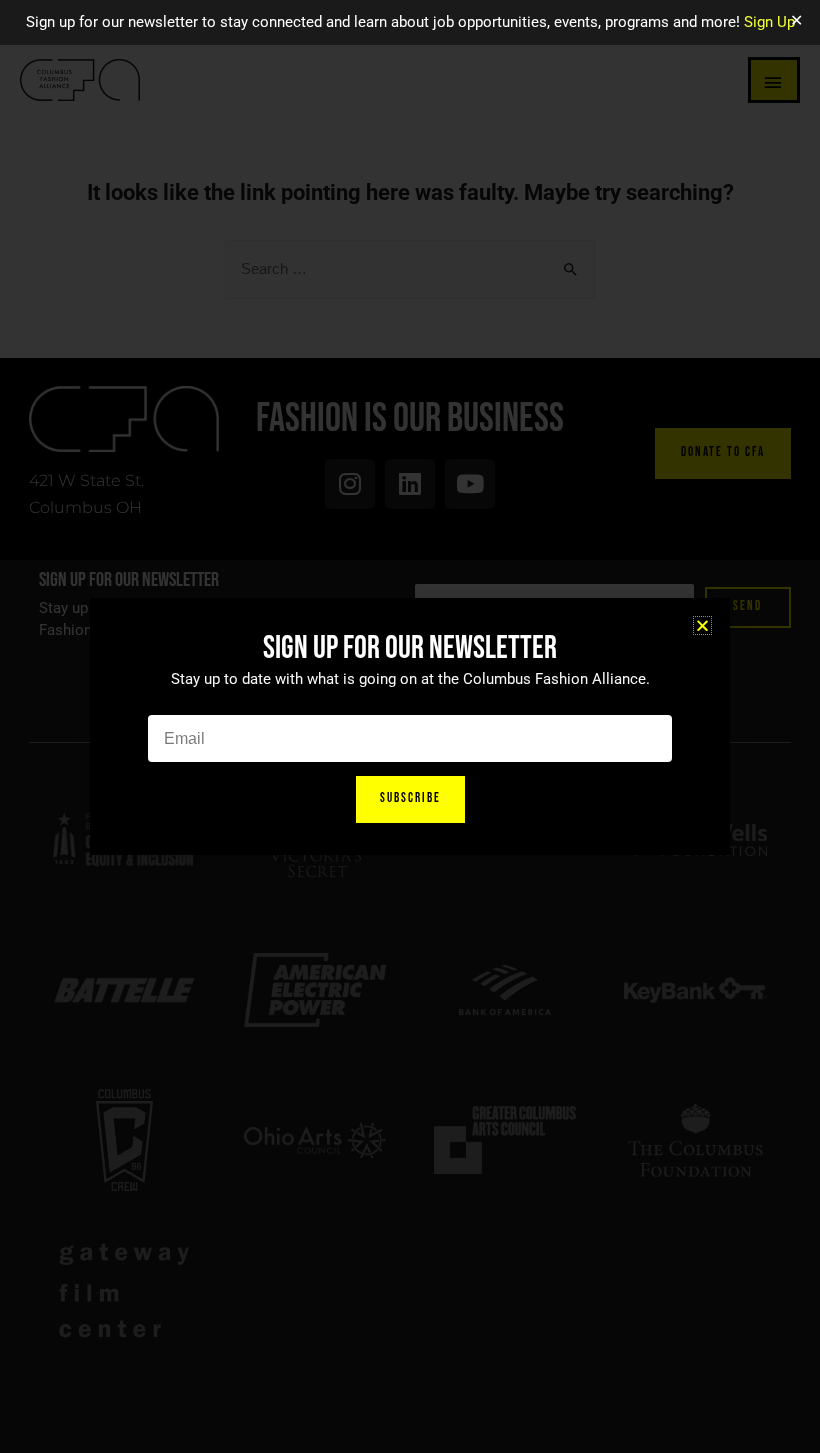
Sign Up (769, 22)
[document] (410, 726)
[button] (702, 625)
